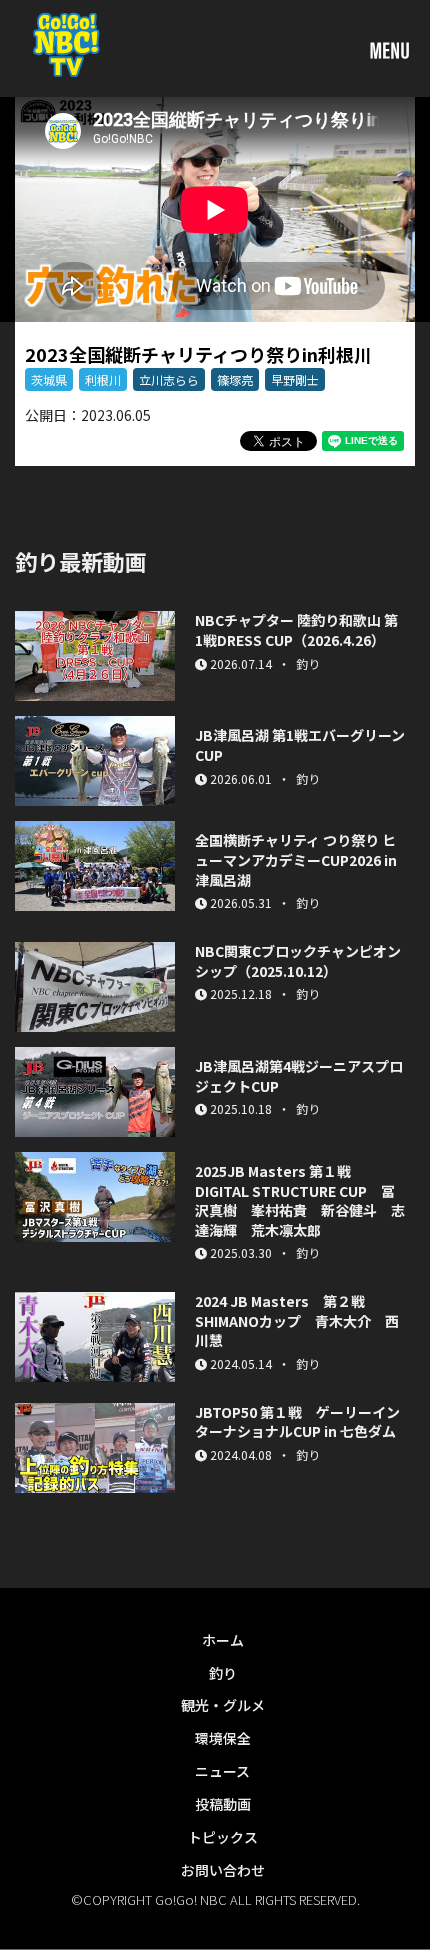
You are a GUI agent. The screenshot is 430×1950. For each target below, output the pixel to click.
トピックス (223, 1837)
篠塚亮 (235, 379)
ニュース (222, 1771)
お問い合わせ (223, 1870)
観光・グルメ (223, 1705)
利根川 (103, 379)
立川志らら (169, 379)
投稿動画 (223, 1804)
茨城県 (49, 379)
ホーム (223, 1640)
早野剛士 (295, 379)
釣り (223, 1673)
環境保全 (223, 1738)
